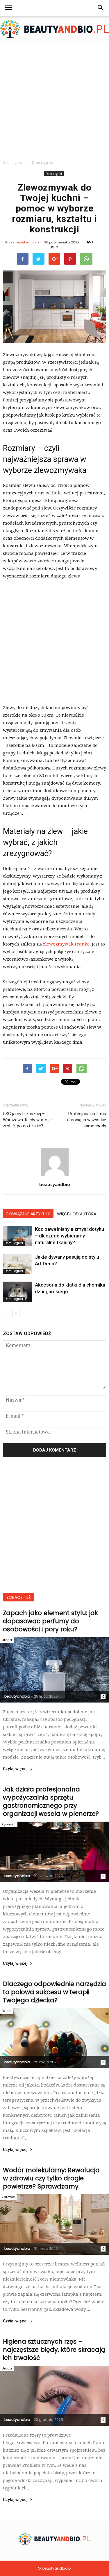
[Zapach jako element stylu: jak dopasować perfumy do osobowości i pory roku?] (54, 1670)
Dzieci (7, 2011)
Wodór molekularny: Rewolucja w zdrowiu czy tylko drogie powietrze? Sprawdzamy (51, 2178)
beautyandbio (27, 242)
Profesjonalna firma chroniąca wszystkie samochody (87, 1120)
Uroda (7, 1640)
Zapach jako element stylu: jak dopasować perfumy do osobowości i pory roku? (50, 1621)
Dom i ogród (54, 174)
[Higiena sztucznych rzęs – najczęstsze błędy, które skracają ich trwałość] (54, 2396)
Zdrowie (8, 2197)
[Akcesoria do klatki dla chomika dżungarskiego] (17, 1292)
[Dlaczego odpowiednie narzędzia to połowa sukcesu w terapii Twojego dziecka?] (54, 2038)
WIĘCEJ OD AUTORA (77, 1214)
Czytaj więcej (15, 1769)
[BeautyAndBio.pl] (54, 29)
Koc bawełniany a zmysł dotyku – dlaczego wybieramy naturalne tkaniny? (69, 1236)
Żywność (9, 1824)
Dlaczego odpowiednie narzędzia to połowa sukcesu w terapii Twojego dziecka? (54, 1992)
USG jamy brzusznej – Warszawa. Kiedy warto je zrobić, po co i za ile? (27, 1120)
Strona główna (15, 163)
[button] (101, 8)
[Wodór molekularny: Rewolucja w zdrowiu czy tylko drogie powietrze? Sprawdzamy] (54, 2224)
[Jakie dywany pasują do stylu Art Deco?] (17, 1264)
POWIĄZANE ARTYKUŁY (28, 1214)
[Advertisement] (54, 99)
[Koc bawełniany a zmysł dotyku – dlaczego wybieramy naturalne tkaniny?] (17, 1236)
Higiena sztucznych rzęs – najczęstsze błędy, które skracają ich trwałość (54, 2350)
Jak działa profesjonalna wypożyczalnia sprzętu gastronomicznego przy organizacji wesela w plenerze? (51, 1801)
